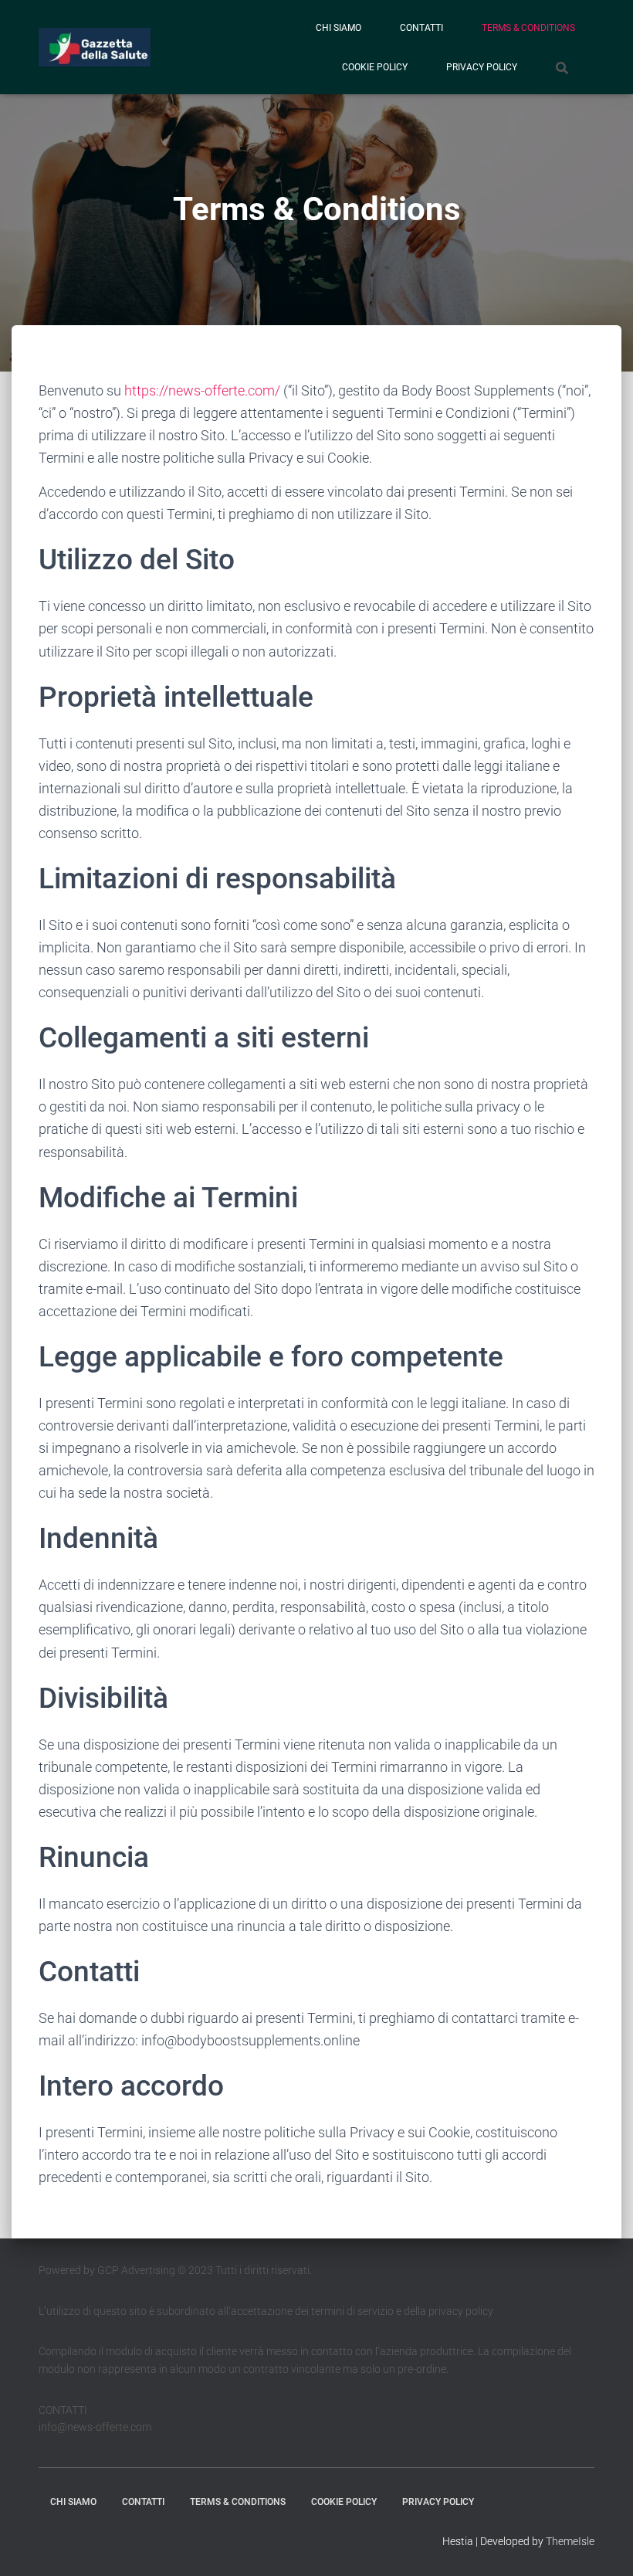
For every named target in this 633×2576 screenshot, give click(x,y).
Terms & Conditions (528, 28)
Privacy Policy (482, 67)
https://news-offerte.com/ (202, 390)
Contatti (421, 28)
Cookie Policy (375, 67)
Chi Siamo (339, 28)
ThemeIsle (570, 2541)
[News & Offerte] (95, 47)
